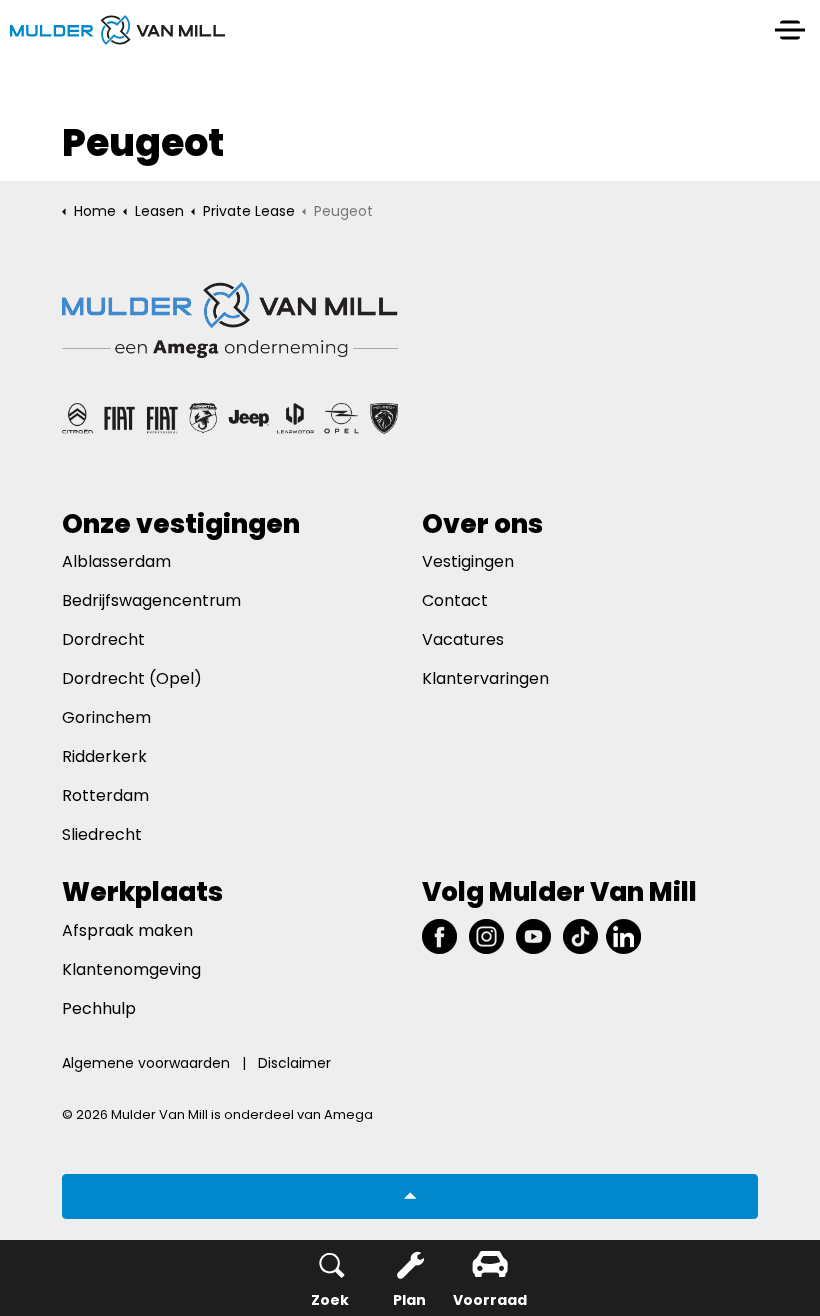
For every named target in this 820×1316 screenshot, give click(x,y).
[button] (410, 1196)
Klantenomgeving (131, 969)
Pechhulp (99, 1008)
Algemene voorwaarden (146, 1063)
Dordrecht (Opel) (132, 678)
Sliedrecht (102, 834)
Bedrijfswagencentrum (151, 600)
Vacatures (463, 639)
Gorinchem (106, 717)
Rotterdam (105, 795)
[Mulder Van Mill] (117, 30)
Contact (455, 600)
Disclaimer (294, 1063)
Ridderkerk (104, 756)
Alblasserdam (116, 561)
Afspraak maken (127, 930)
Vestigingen (468, 561)
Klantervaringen (485, 678)
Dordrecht (105, 639)
